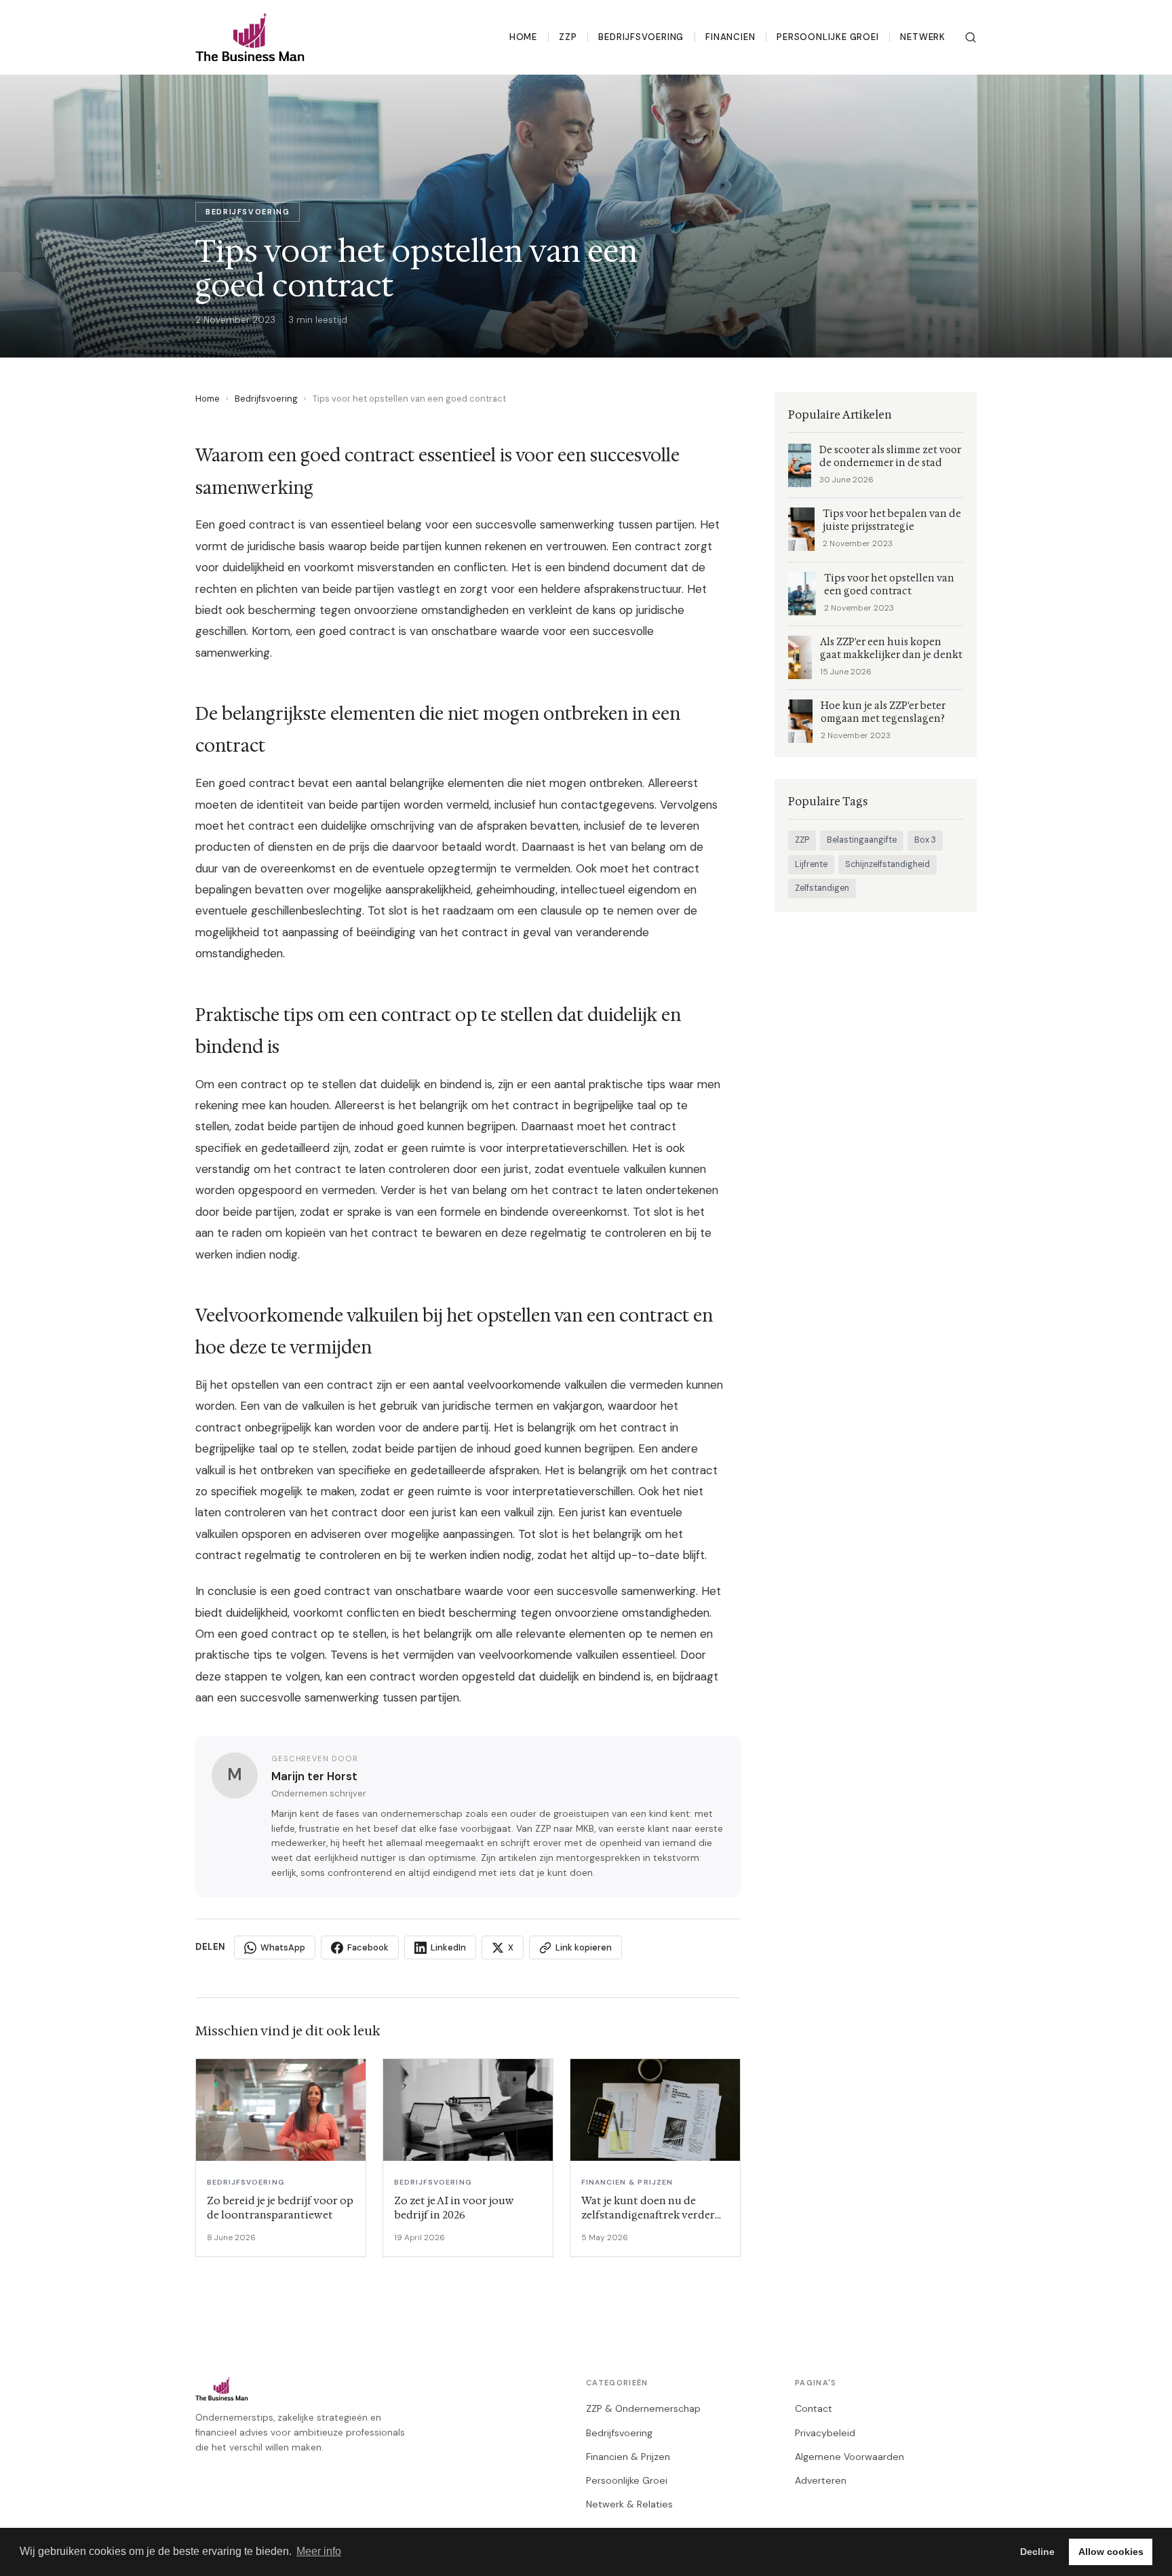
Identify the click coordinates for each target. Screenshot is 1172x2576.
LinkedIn (448, 1947)
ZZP (568, 37)
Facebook (368, 1947)
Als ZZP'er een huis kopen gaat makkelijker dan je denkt (891, 649)
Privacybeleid (825, 2433)
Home (523, 37)
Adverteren (821, 2480)
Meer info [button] (319, 2551)
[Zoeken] (971, 37)
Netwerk (923, 37)
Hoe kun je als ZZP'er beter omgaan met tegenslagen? (883, 712)
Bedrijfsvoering (641, 37)
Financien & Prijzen (628, 2457)
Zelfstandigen (822, 888)
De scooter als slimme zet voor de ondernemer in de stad (890, 457)
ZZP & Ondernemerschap (643, 2408)
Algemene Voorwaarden (849, 2457)
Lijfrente (811, 864)
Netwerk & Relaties (629, 2504)
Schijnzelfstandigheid (887, 864)
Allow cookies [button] (1111, 2552)
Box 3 (925, 840)
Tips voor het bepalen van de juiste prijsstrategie (892, 520)
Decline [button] (1037, 2552)
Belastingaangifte (862, 840)
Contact (814, 2408)
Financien (730, 37)
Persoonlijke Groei (827, 37)
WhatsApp (283, 1947)
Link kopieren (584, 1947)
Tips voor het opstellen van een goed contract (889, 585)
